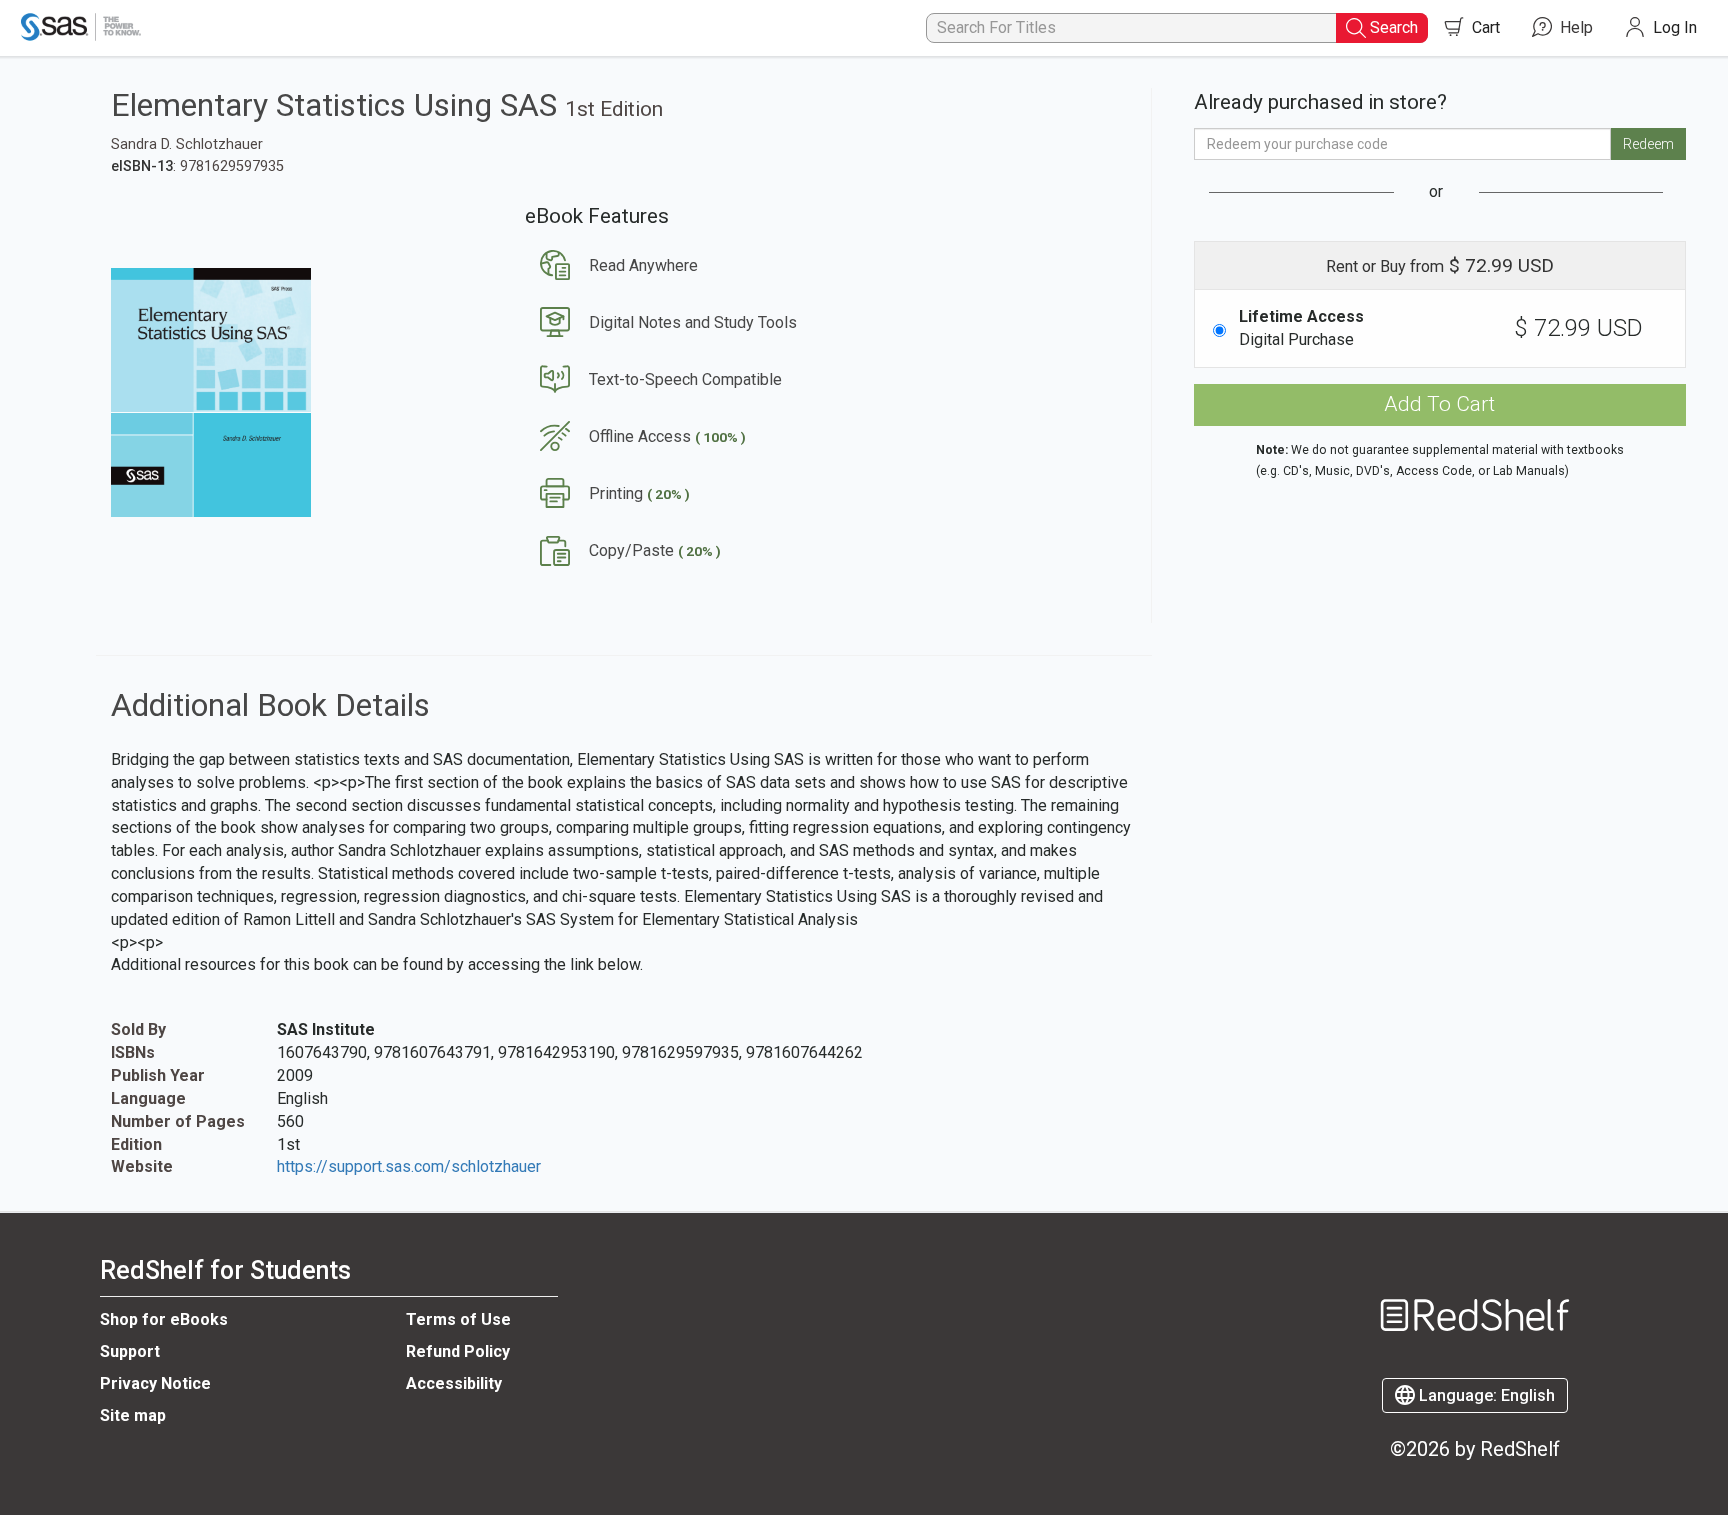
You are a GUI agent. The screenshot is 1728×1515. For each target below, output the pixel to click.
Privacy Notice (155, 1383)
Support (130, 1351)
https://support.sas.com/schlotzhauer (409, 1166)
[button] (611, 265)
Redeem (1648, 144)
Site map (133, 1415)
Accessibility (454, 1383)
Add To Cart (1439, 404)
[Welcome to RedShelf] (1475, 1275)
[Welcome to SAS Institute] (83, 28)
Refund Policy (458, 1351)
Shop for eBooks (164, 1319)
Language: (1485, 1395)
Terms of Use (458, 1319)
